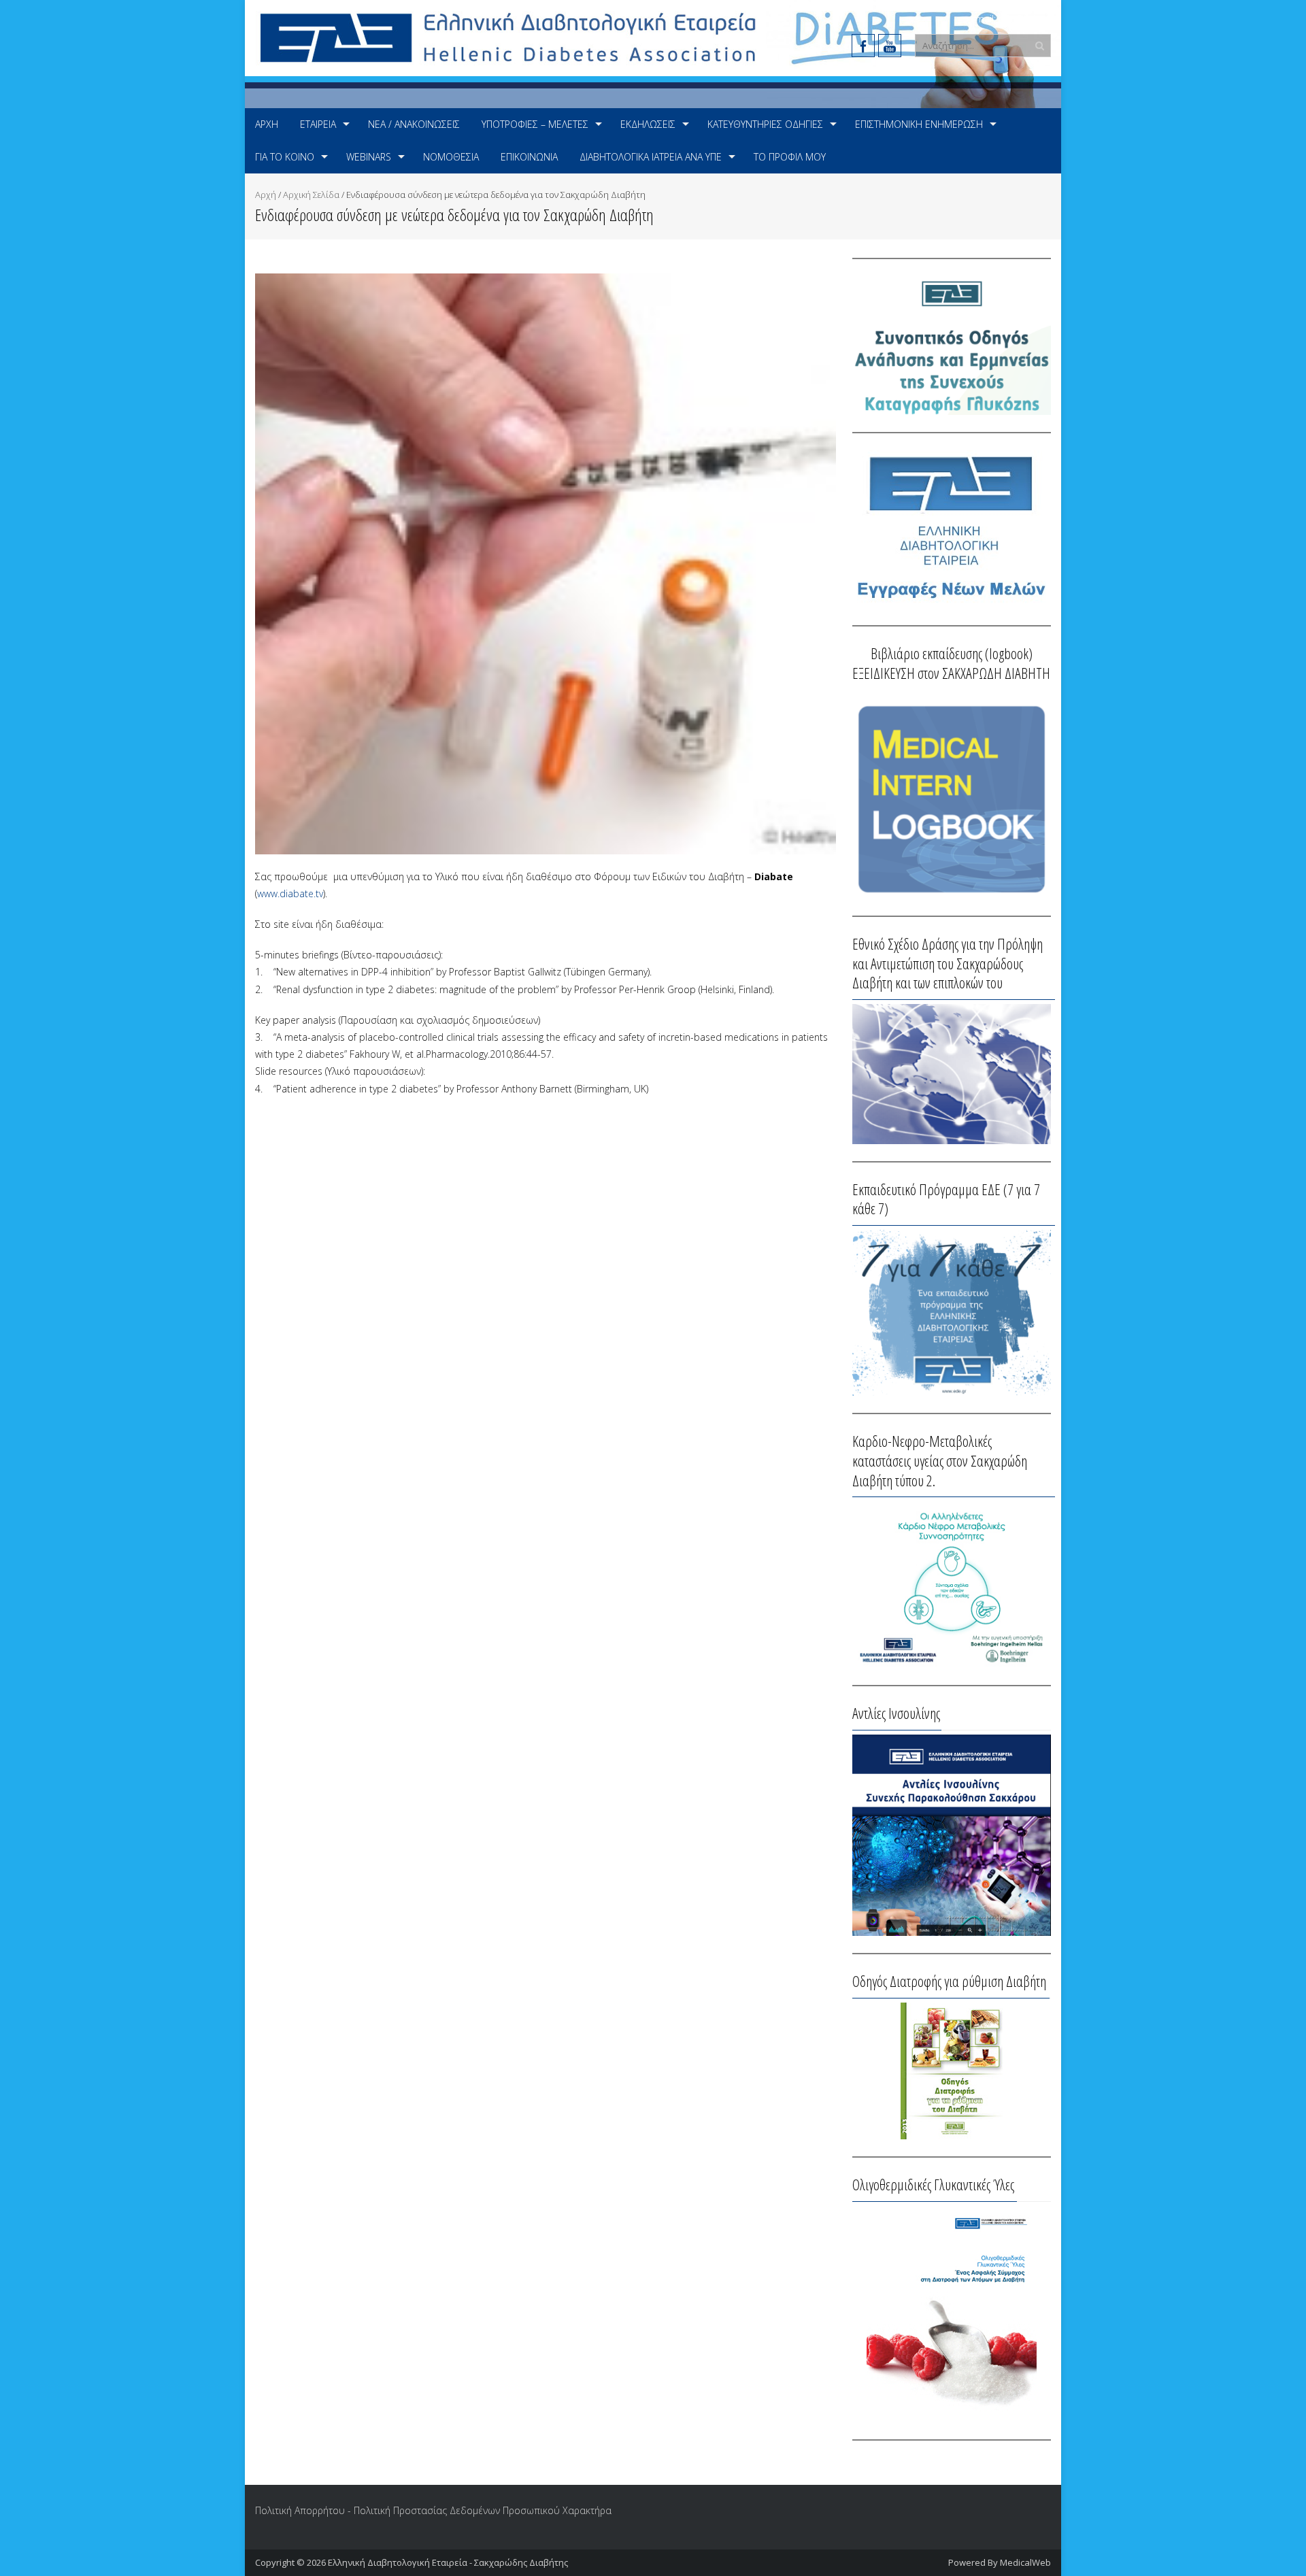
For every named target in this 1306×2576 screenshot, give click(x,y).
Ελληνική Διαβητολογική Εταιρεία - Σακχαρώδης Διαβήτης (448, 2562)
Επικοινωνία (529, 157)
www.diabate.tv (290, 893)
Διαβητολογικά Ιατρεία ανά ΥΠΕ (651, 157)
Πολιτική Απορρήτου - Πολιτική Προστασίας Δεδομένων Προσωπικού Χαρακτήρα (433, 2510)
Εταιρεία (318, 124)
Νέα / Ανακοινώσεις (414, 124)
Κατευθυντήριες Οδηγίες (765, 124)
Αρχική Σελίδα (311, 195)
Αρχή (267, 124)
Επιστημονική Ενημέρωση (919, 124)
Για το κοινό (285, 157)
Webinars (369, 157)
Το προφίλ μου (790, 157)
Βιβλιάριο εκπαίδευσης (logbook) (952, 653)
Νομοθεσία (451, 157)
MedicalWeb (1025, 2562)
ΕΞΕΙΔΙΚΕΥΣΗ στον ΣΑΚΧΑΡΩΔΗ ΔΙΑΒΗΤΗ (951, 673)
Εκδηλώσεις (648, 124)
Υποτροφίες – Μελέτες (535, 124)
